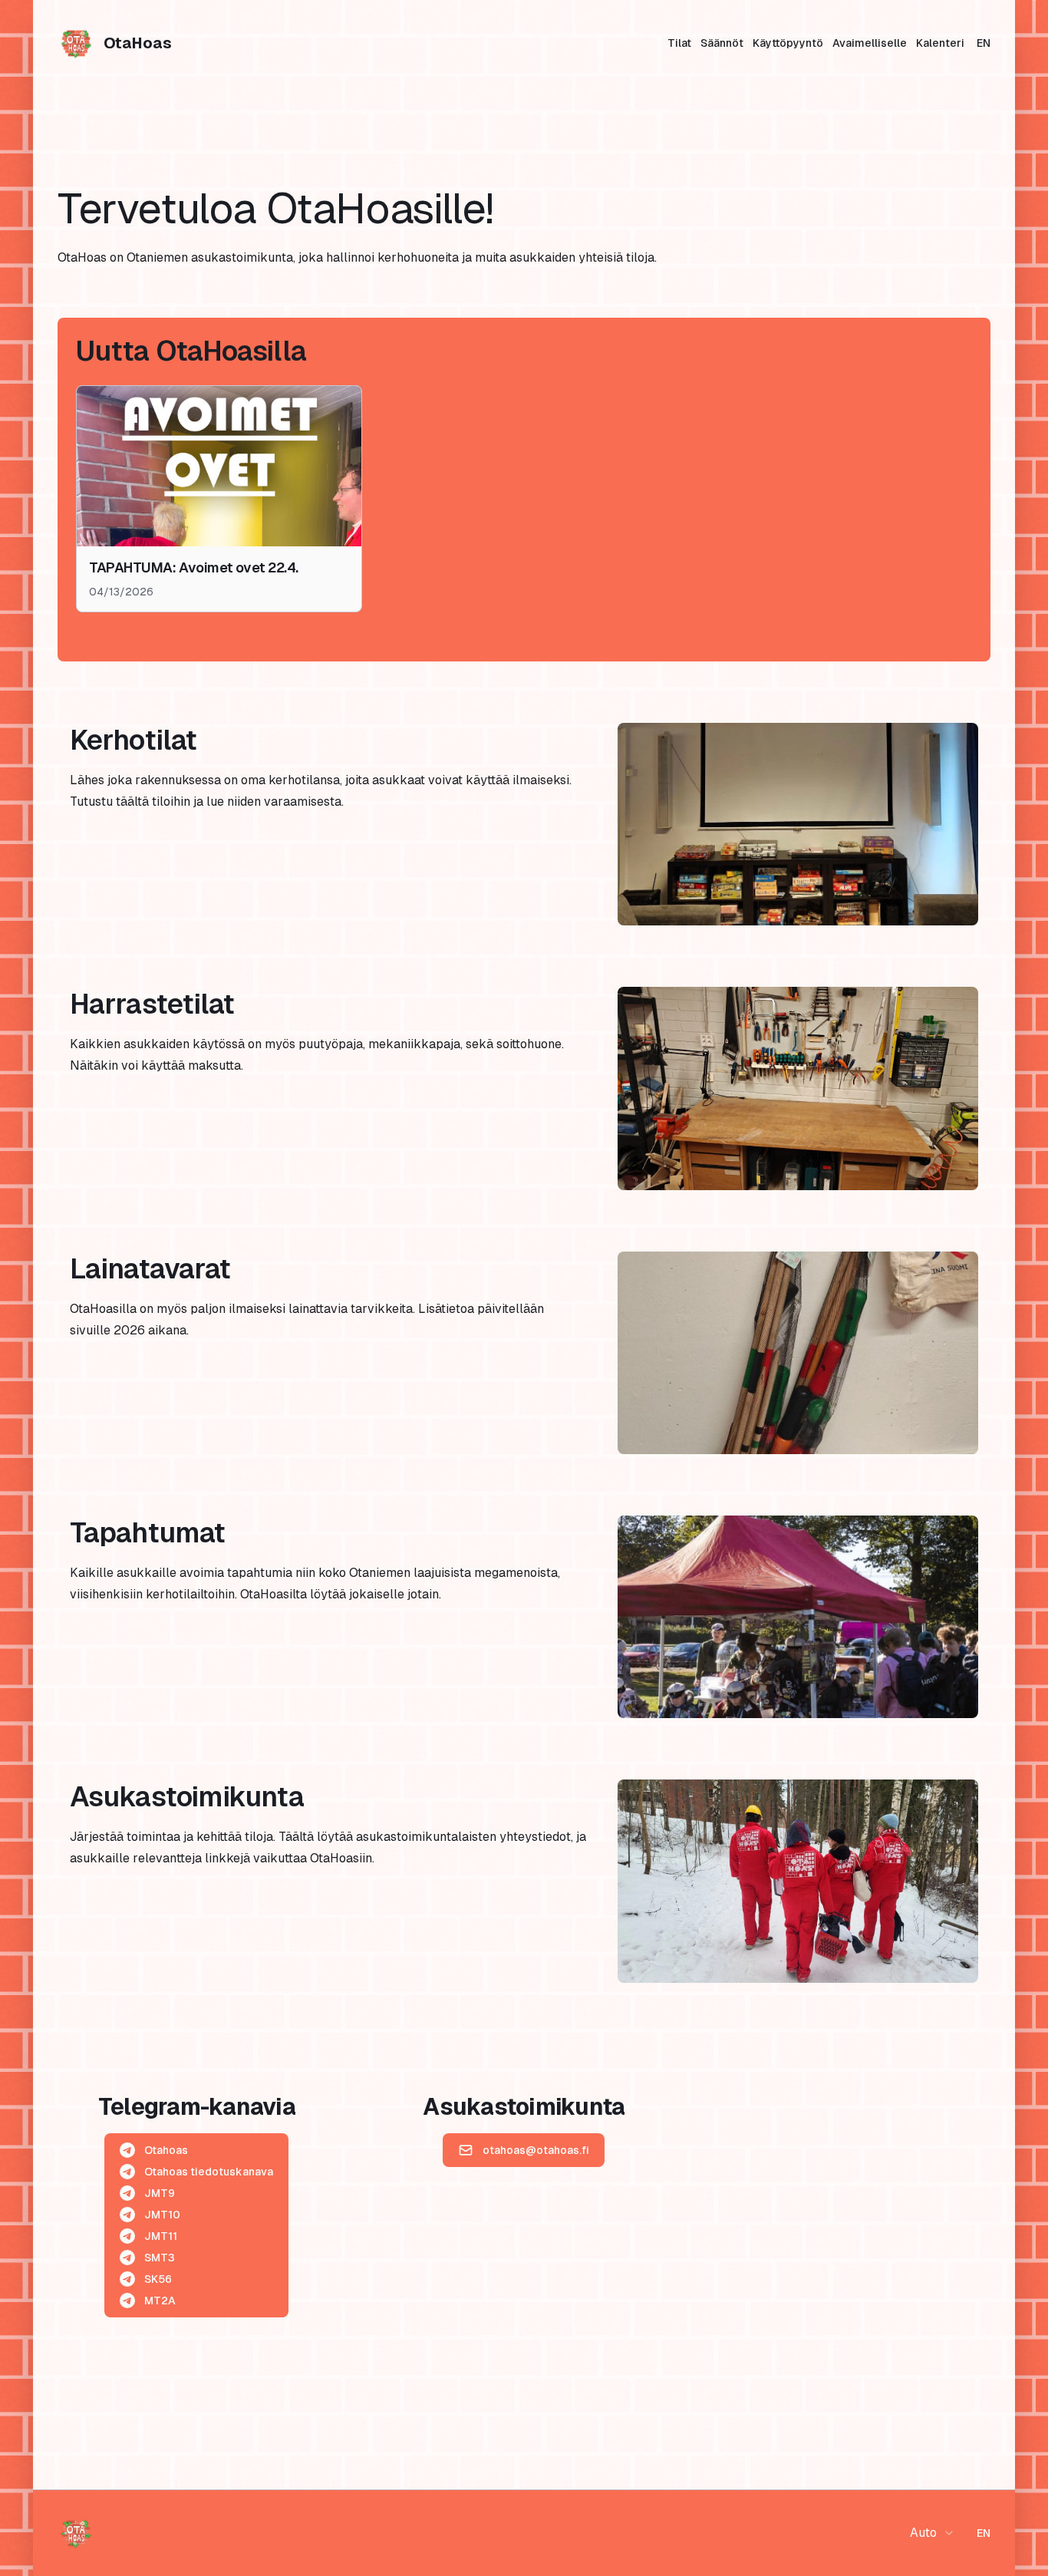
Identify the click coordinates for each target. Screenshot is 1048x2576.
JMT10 (162, 2215)
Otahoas (166, 2150)
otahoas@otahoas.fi (536, 2150)
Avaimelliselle (870, 43)
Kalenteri (940, 43)
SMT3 (160, 2258)
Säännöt (722, 43)
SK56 (158, 2279)
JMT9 (160, 2193)
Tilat (679, 43)
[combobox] (933, 2533)
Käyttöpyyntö (788, 43)
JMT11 (161, 2236)
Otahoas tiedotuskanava (209, 2172)
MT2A (160, 2301)
